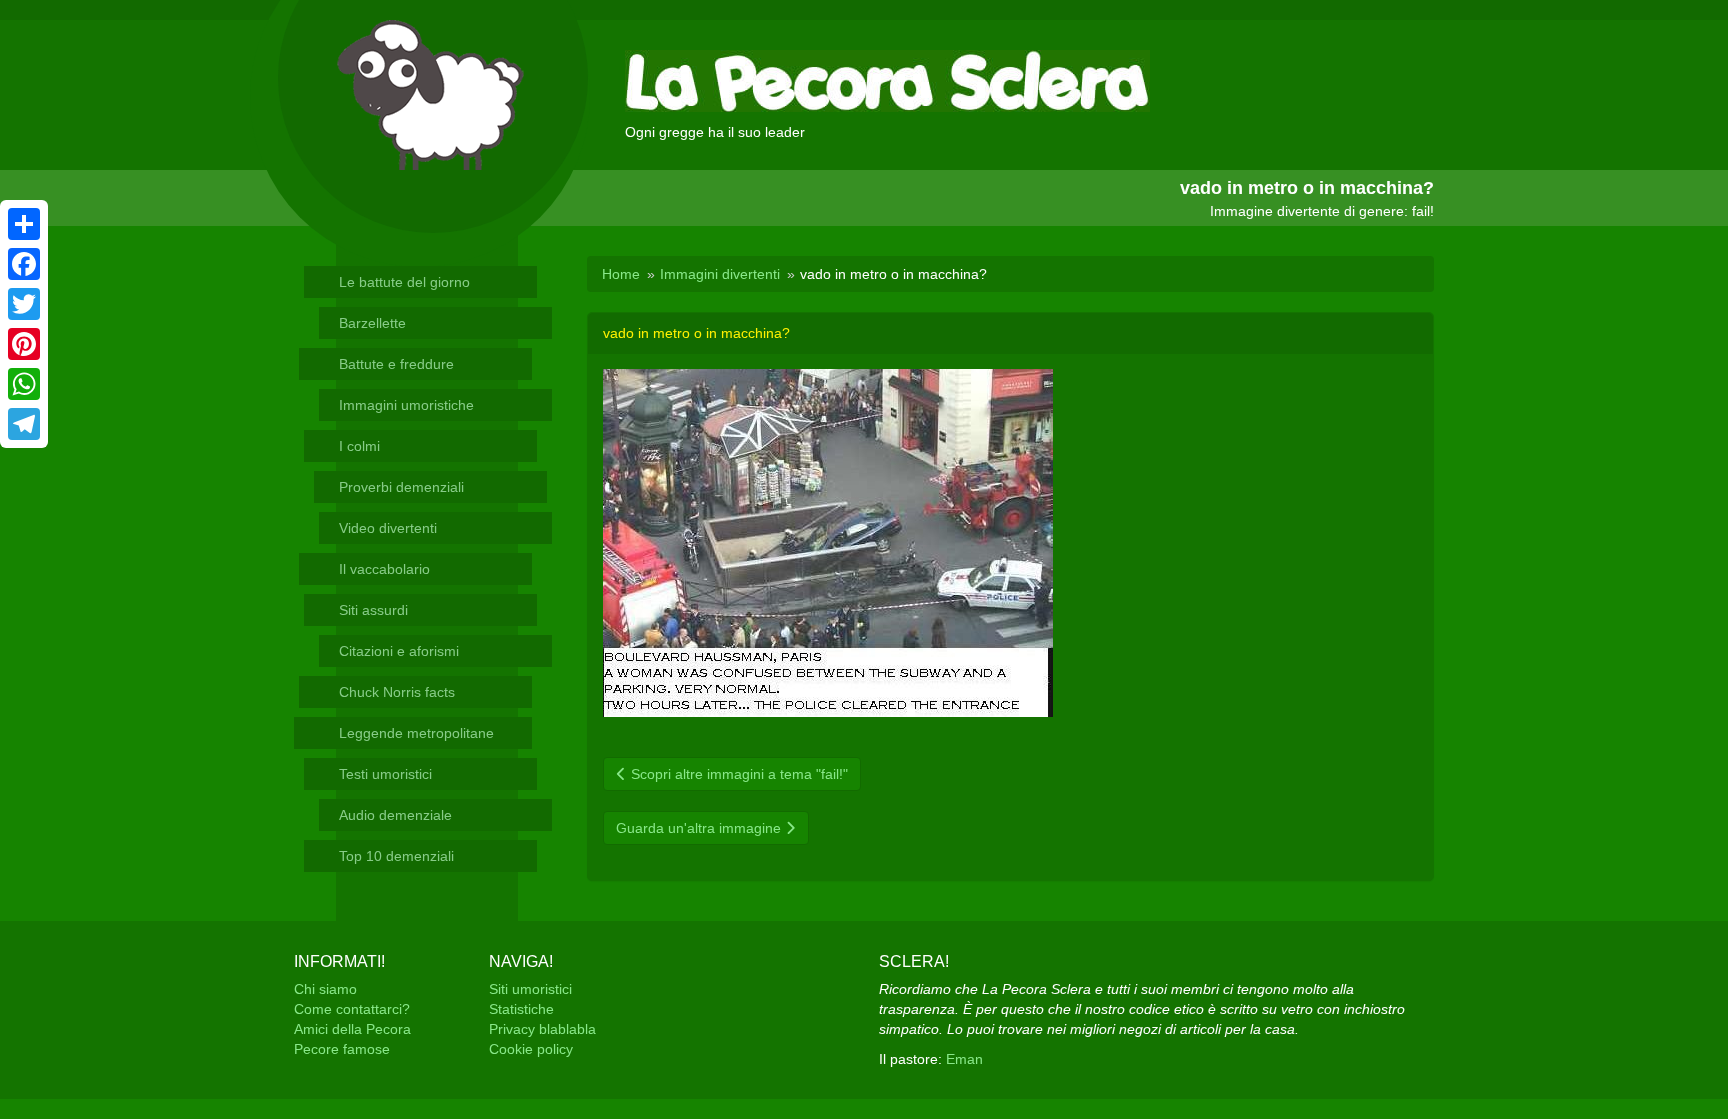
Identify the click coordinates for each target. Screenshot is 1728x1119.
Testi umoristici (385, 774)
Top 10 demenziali (396, 856)
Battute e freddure (396, 364)
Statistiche (521, 1009)
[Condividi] (24, 224)
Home (621, 274)
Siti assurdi (373, 610)
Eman (964, 1059)
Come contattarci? (352, 1009)
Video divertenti (388, 528)
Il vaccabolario (384, 569)
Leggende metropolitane (416, 733)
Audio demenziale (395, 815)
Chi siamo (325, 989)
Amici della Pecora (352, 1029)
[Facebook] (24, 264)
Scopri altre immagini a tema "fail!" (737, 774)
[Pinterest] (24, 344)
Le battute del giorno (404, 282)
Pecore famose (342, 1049)
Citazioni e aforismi (399, 651)
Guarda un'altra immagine (700, 828)
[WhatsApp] (24, 384)
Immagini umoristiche (406, 405)
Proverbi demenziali (401, 487)
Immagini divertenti (720, 274)
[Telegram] (24, 424)
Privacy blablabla (542, 1029)
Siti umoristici (530, 989)
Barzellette (372, 323)
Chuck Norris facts (397, 692)
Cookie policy (531, 1049)
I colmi (359, 446)
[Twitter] (24, 304)
